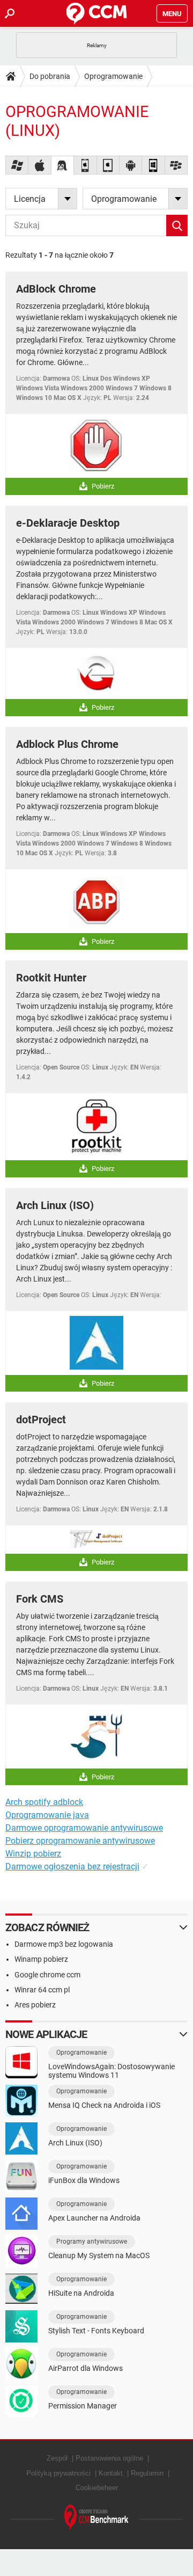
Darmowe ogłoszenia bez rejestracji (72, 1866)
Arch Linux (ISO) (55, 1205)
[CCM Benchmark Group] (96, 2518)
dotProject (41, 1420)
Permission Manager (83, 2406)
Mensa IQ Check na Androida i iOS (104, 2105)
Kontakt (111, 2473)
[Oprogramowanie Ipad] (108, 165)
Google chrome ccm (47, 1975)
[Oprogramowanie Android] (131, 165)
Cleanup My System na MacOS (99, 2255)
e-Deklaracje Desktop (68, 523)
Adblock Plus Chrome (67, 744)
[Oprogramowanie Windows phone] (153, 165)
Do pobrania (50, 76)
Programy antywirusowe (92, 2242)
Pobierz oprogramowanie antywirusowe (80, 1841)
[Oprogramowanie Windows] (17, 165)
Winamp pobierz (41, 1959)
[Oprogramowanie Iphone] (85, 165)
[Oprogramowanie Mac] (40, 165)
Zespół (57, 2458)
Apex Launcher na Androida (94, 2218)
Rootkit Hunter (51, 978)
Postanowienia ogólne (109, 2458)
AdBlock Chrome (56, 289)
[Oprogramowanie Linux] (63, 165)
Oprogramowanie (113, 76)
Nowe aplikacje (46, 2034)
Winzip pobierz (33, 1854)
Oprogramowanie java (47, 1815)
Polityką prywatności (58, 2473)
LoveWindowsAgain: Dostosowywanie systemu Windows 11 (112, 2071)
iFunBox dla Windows (84, 2180)
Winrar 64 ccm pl (42, 1990)
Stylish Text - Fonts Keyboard (96, 2331)
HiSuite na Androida (81, 2293)
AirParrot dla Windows (86, 2368)
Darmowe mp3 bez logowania (64, 1944)
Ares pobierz (35, 2005)
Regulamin (147, 2473)
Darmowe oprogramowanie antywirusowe (84, 1828)
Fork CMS (40, 1599)
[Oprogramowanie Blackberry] (176, 165)
